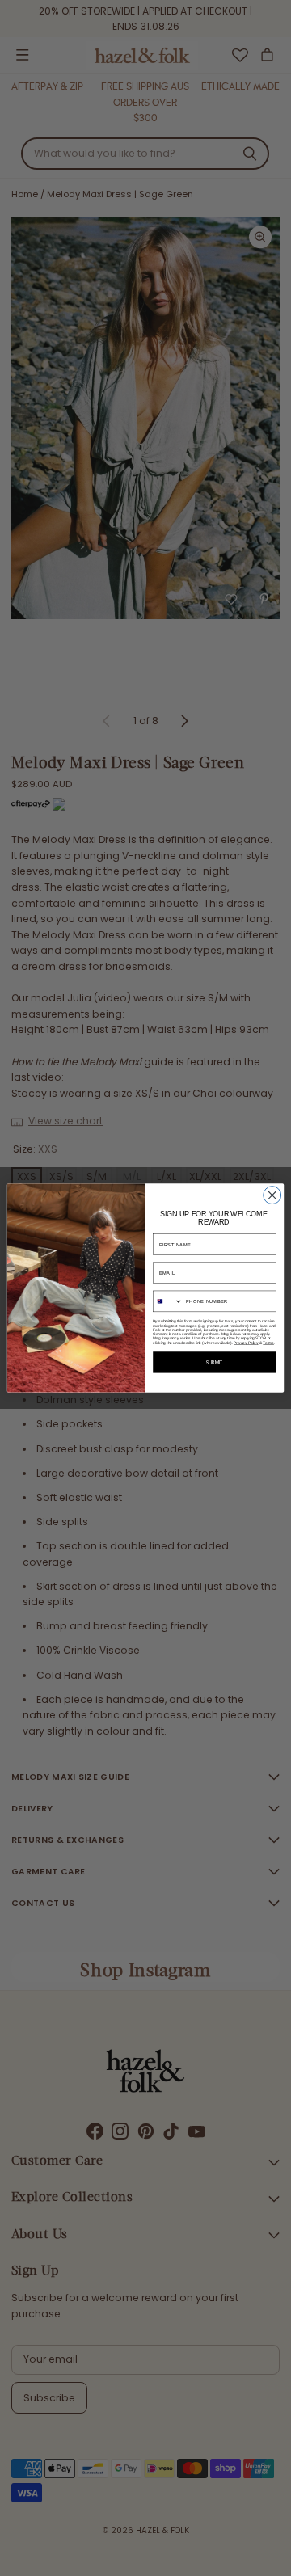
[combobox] (168, 1301)
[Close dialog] (272, 1195)
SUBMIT (215, 1362)
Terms (268, 1342)
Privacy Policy (246, 1342)
